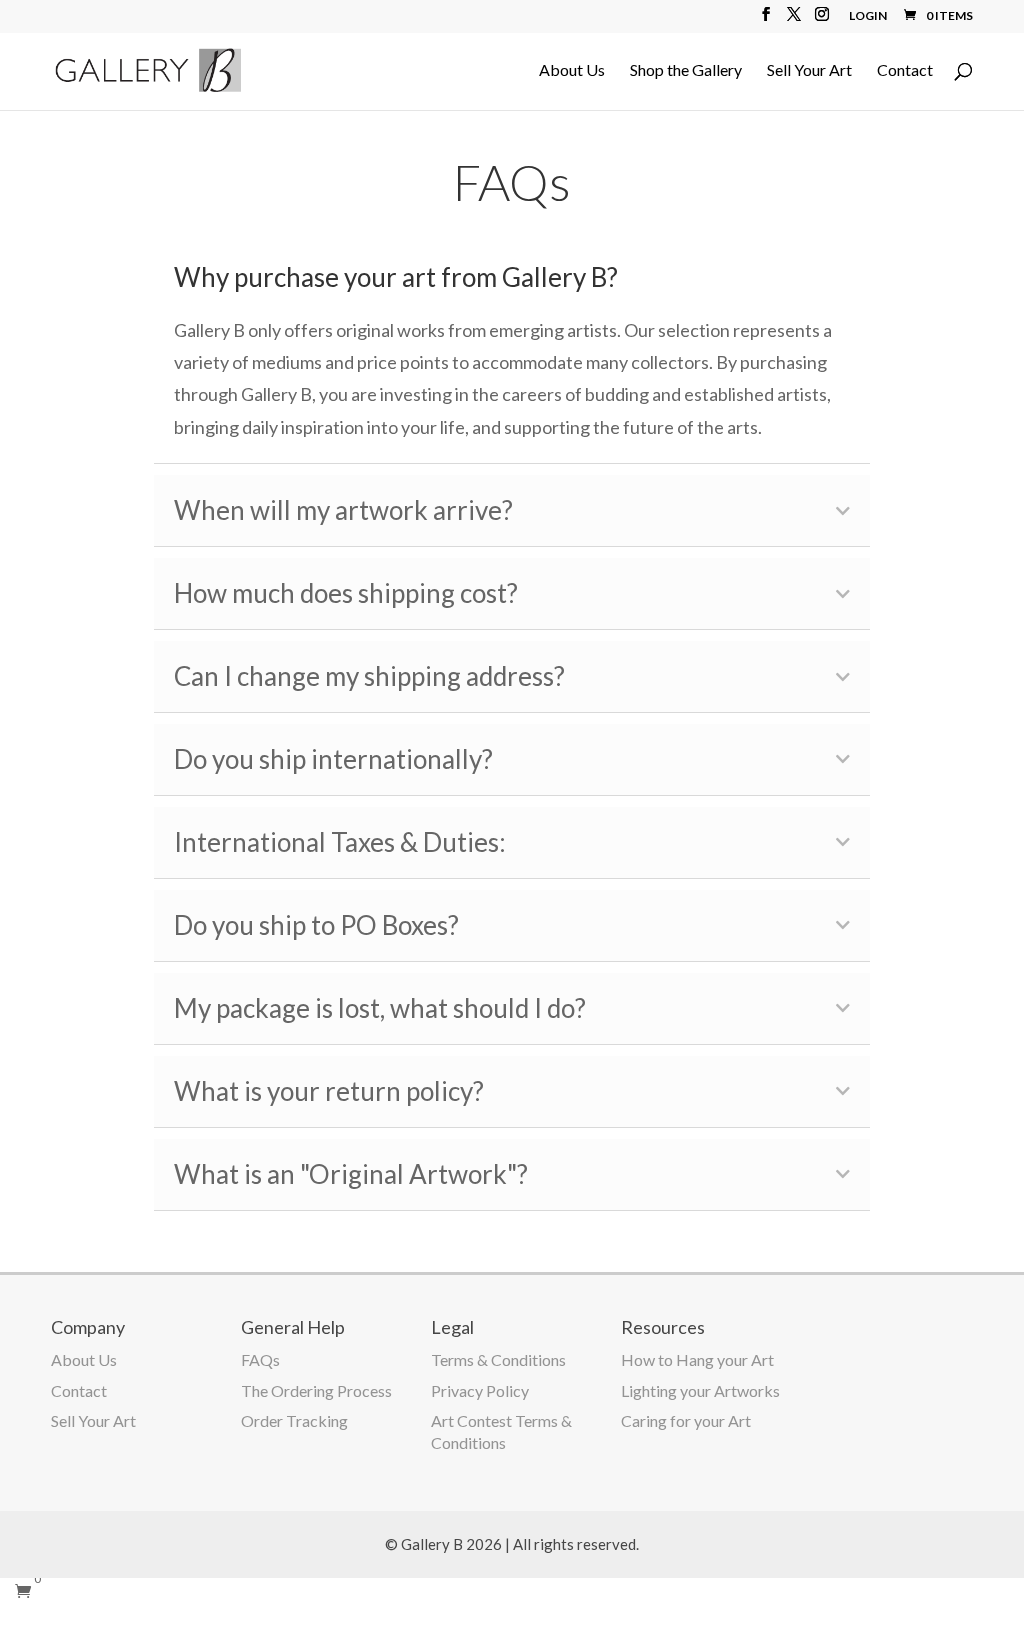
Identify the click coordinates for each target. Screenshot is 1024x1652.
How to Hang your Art (697, 1359)
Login (868, 16)
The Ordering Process (316, 1390)
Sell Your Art (809, 71)
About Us (572, 71)
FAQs (260, 1359)
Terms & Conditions (498, 1359)
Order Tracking (294, 1420)
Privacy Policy (480, 1390)
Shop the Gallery (686, 71)
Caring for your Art (686, 1420)
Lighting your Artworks (700, 1390)
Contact (905, 71)
